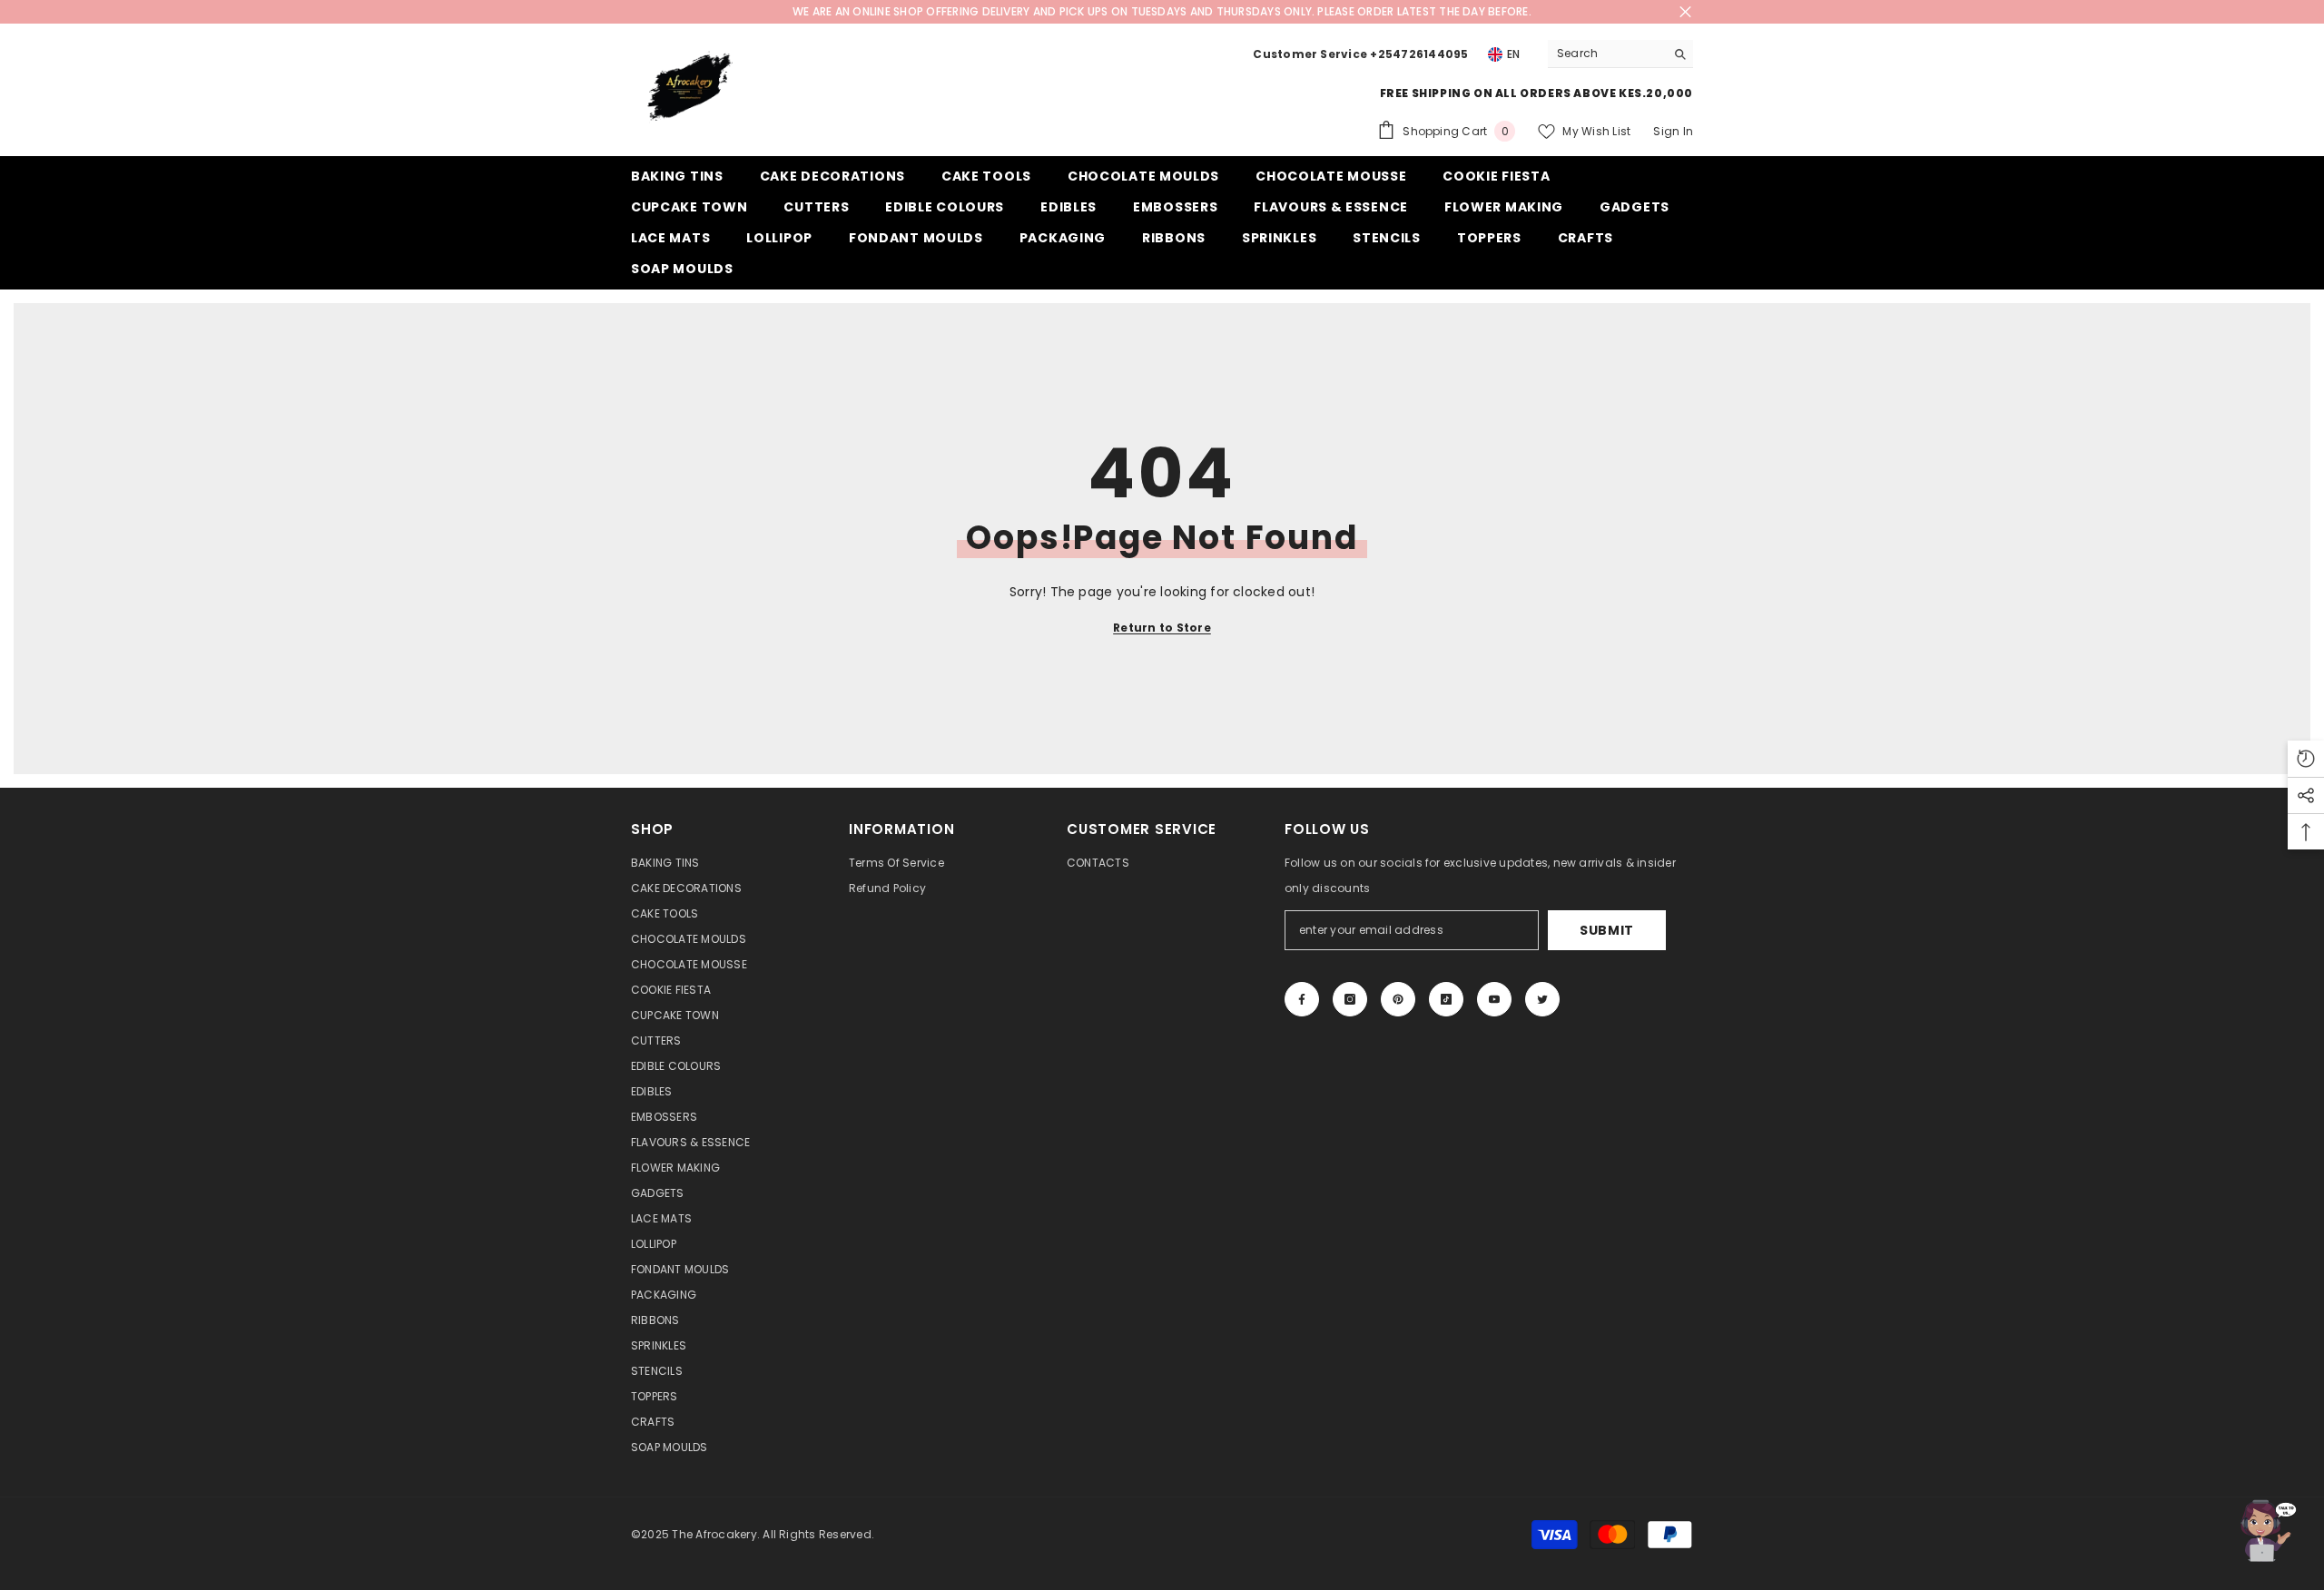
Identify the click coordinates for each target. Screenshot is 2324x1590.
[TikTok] (1446, 999)
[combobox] (1606, 54)
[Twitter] (1542, 999)
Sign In (1673, 131)
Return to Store (1162, 628)
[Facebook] (1302, 999)
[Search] (1620, 54)
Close (1685, 12)
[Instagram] (1350, 999)
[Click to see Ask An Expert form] (2265, 1531)
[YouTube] (1494, 999)
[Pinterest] (1398, 999)
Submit (1607, 930)
